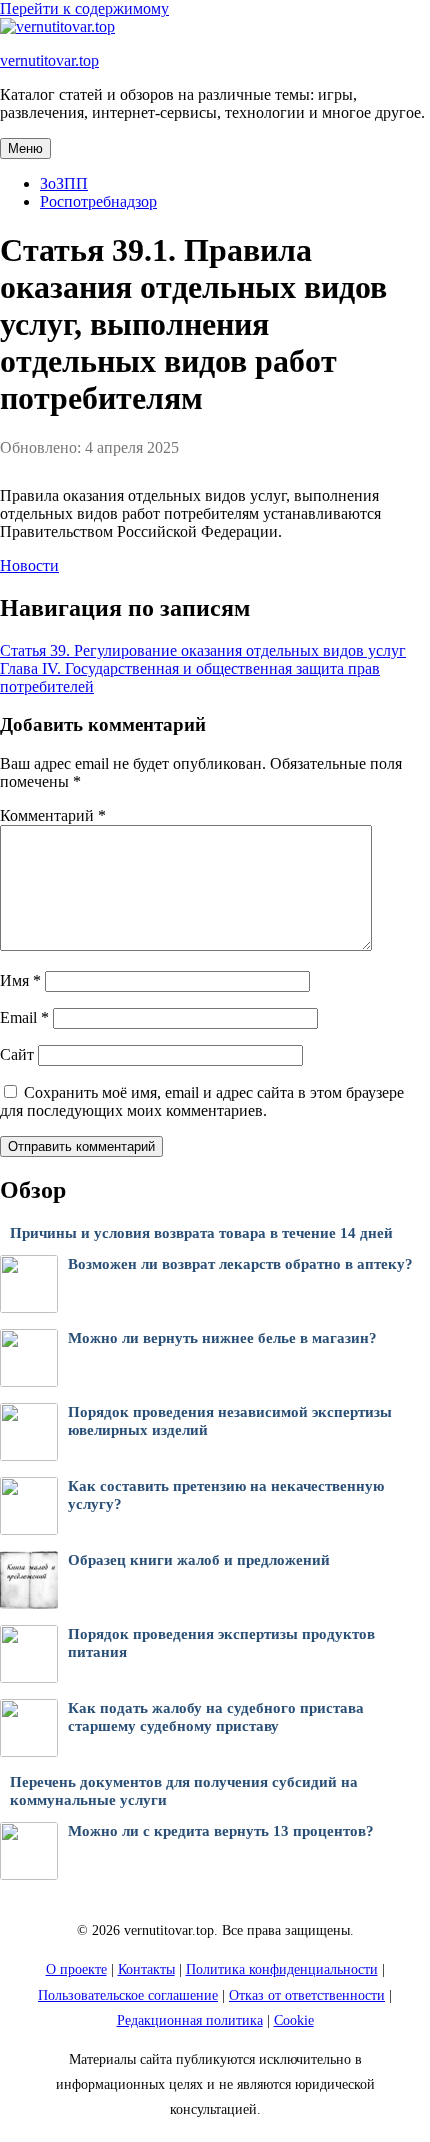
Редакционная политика (190, 2020)
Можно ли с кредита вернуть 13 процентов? (221, 1831)
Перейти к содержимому (84, 8)
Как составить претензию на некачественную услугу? (226, 1495)
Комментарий (53, 815)
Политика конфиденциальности (282, 1969)
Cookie (294, 2020)
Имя (20, 980)
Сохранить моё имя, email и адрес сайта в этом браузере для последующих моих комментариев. (202, 1101)
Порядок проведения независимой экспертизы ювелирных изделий (230, 1421)
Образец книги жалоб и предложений (199, 1560)
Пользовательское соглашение (128, 1995)
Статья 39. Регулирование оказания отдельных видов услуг (203, 650)
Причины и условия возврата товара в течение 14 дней (201, 1233)
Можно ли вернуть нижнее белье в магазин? (222, 1338)
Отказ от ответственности (307, 1995)
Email (24, 1017)
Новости (29, 565)
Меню (25, 148)
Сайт (17, 1054)
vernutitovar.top (49, 60)
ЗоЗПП (64, 183)
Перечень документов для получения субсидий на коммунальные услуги (184, 1791)
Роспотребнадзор (98, 201)
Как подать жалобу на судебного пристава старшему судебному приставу (216, 1717)
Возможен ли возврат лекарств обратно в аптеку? (240, 1264)
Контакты (146, 1969)
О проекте (76, 1969)
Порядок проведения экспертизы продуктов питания (221, 1643)
